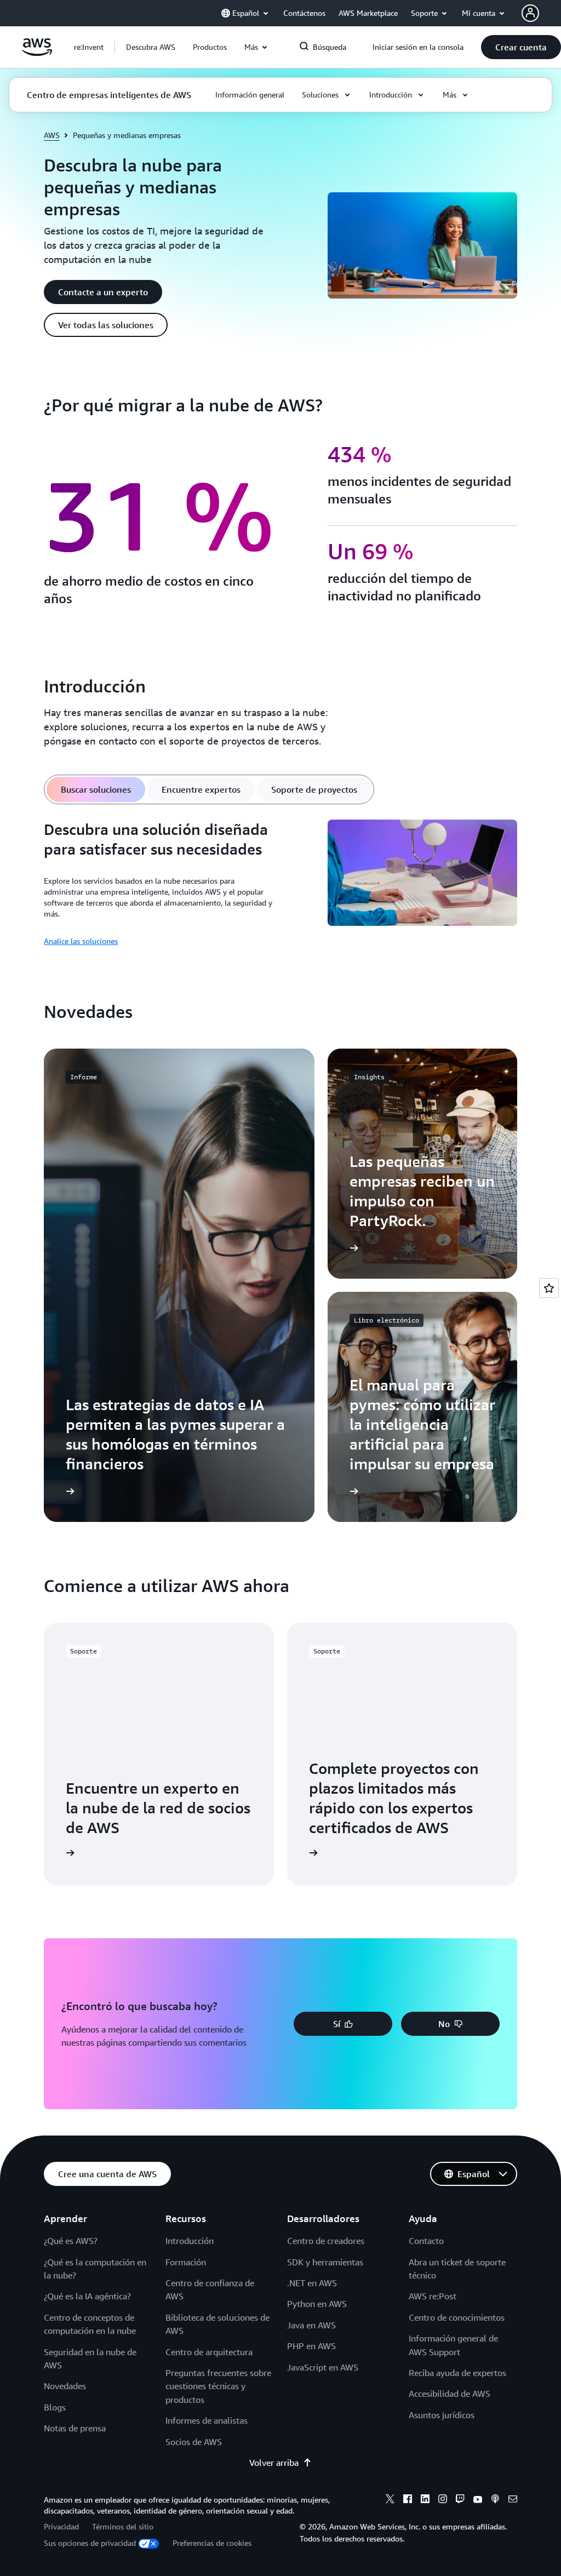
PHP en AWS (311, 2346)
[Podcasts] (495, 2500)
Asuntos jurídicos (442, 2415)
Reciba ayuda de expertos (457, 2373)
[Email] (513, 2500)
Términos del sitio (123, 2526)
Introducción (190, 2241)
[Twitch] (460, 2500)
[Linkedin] (425, 2500)
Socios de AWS (194, 2442)
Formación (186, 2262)
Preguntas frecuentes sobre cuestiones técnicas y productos (218, 2386)
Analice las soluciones (81, 941)
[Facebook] (408, 2500)
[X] (390, 2500)
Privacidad (61, 2526)
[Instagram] (443, 2500)
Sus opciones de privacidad (90, 2543)
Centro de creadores (326, 2241)
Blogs (55, 2407)
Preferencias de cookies (212, 2543)
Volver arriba (274, 2463)
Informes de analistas (207, 2420)
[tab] (96, 789)
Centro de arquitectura (209, 2352)
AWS (52, 135)
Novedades (65, 2386)
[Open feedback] (549, 1288)
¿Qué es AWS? (71, 2241)
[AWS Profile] (530, 13)
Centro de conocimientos (457, 2317)
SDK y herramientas (325, 2262)
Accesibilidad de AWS (450, 2394)
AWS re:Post (433, 2296)
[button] (151, 47)
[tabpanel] (280, 884)
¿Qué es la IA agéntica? (87, 2296)
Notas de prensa (75, 2428)
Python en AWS (317, 2304)
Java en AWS (311, 2325)
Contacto (426, 2241)
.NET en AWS (312, 2283)
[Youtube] (478, 2500)
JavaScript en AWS (323, 2367)
